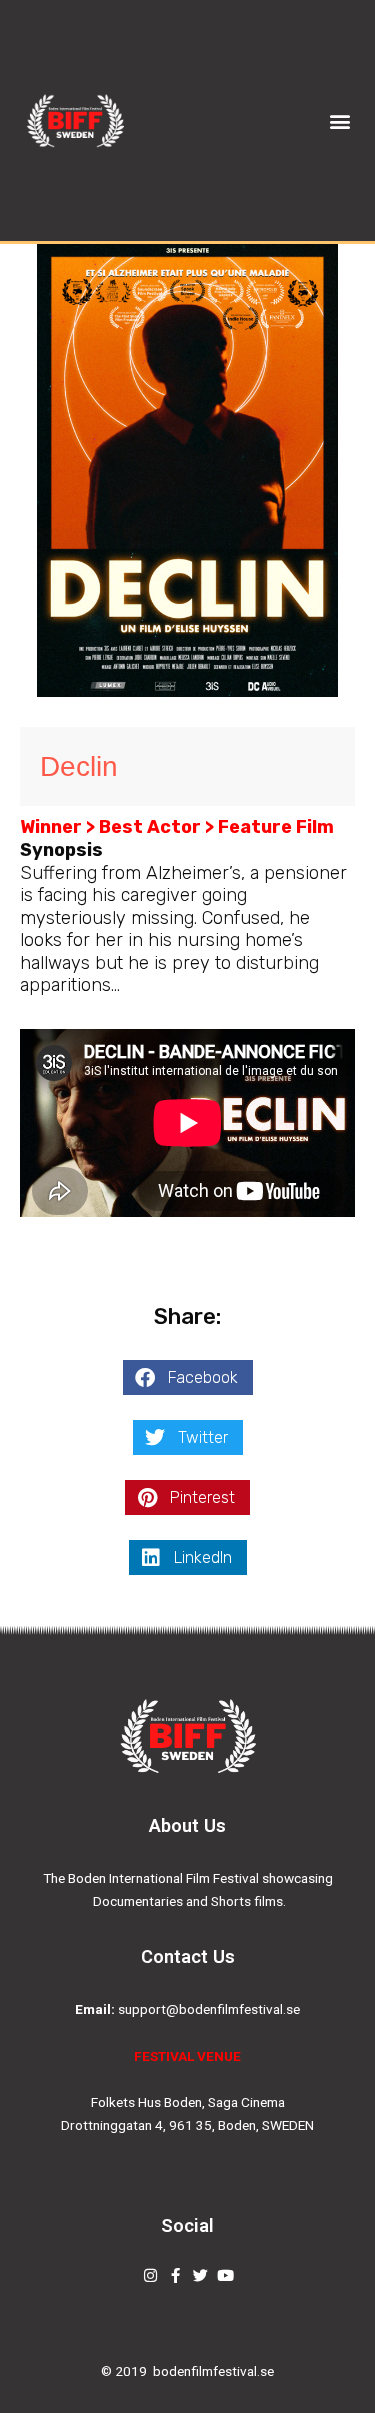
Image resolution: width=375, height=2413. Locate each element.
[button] (339, 120)
